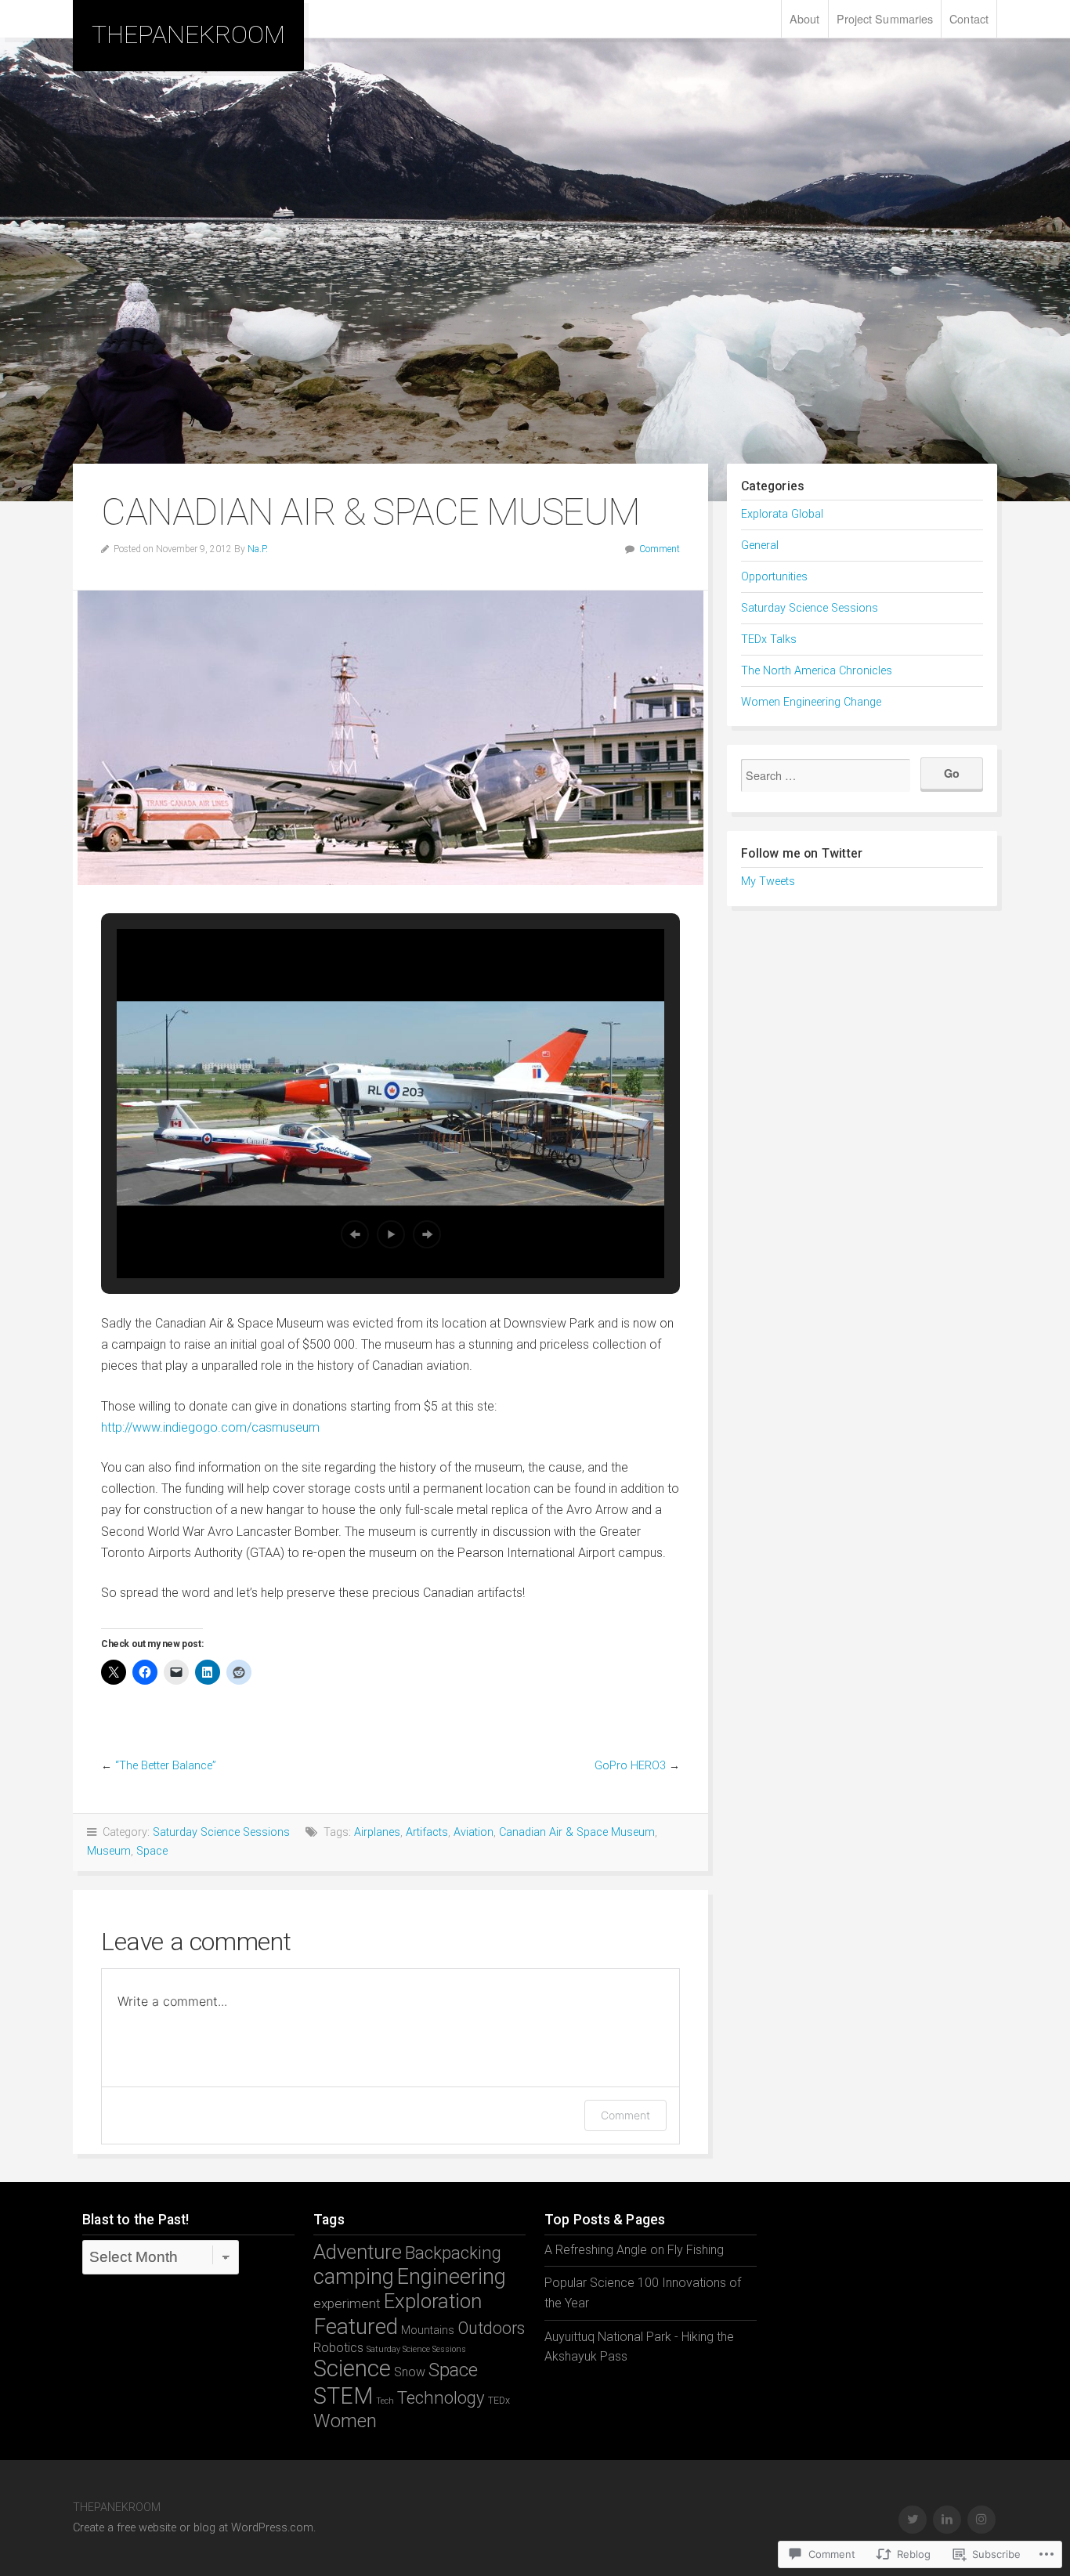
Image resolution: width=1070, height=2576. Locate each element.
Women (345, 2421)
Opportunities (774, 577)
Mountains (428, 2330)
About (805, 18)
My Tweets (768, 882)
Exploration (433, 2301)
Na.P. (258, 549)
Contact (969, 18)
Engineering (452, 2277)
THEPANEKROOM (188, 34)
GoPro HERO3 (630, 1766)
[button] (355, 1234)
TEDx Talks (769, 639)
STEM (343, 2396)
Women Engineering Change (811, 702)
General (760, 546)
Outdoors (491, 2328)
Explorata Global (782, 514)
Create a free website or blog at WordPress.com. (194, 2528)
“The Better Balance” (166, 1766)
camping (354, 2277)
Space (152, 1851)
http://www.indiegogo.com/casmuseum (210, 1427)
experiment (347, 2303)
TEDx (499, 2400)
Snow (410, 2372)
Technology (441, 2397)
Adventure (358, 2252)
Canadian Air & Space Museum (577, 1832)
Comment (660, 549)
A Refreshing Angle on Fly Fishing (634, 2250)
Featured (356, 2327)
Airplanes (377, 1832)
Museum (109, 1851)
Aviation (474, 1832)
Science (352, 2368)
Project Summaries (885, 18)
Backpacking (453, 2253)
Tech (385, 2401)
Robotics (338, 2348)
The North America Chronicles (817, 671)
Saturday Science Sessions (221, 1832)
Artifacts (427, 1832)
